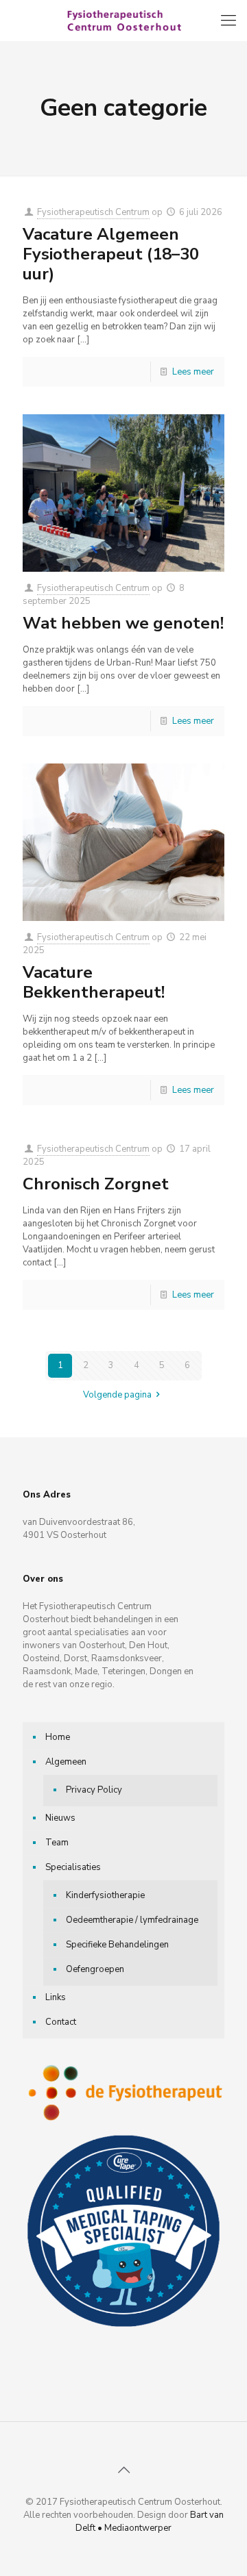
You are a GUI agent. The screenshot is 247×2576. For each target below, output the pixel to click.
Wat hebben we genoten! (123, 623)
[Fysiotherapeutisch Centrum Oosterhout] (123, 21)
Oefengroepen (95, 1969)
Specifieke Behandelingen (117, 1945)
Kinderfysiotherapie (105, 1895)
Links (56, 1997)
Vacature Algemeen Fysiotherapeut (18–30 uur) (111, 254)
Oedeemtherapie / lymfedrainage (132, 1920)
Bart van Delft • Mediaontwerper (150, 2522)
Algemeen (66, 1762)
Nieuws (60, 1818)
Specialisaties (73, 1867)
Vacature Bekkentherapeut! (94, 982)
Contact (61, 2022)
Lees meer (193, 372)
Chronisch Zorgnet (96, 1184)
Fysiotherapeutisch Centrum (93, 212)
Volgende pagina (117, 1395)
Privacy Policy (94, 1790)
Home (58, 1737)
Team (57, 1843)
